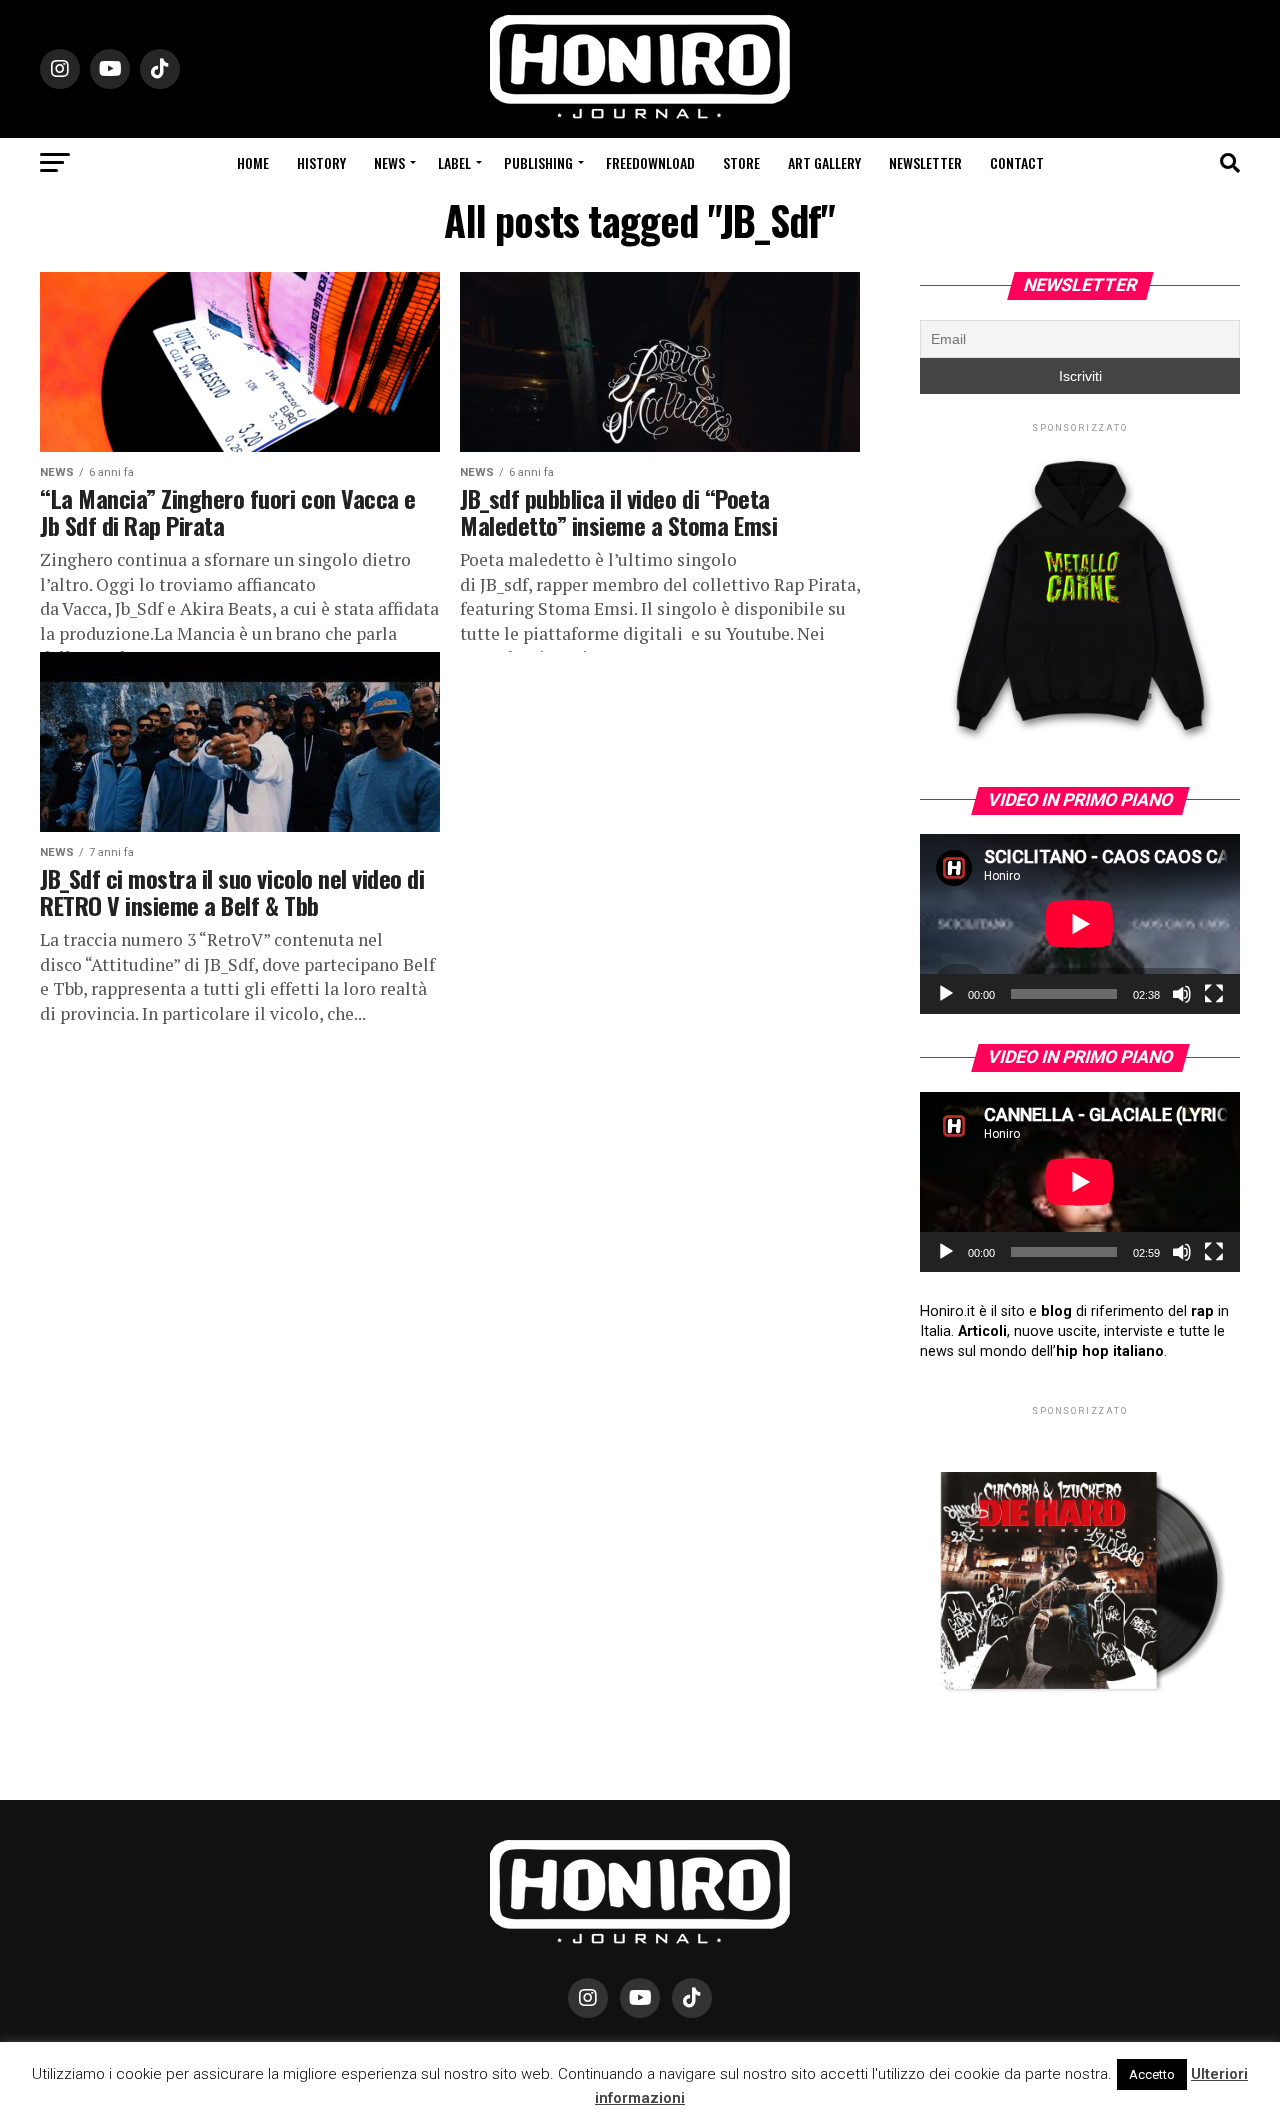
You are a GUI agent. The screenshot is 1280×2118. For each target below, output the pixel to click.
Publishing (538, 162)
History (321, 162)
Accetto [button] (1152, 2074)
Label (454, 162)
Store (741, 162)
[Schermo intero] (1214, 994)
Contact (1017, 162)
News (389, 162)
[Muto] (1182, 994)
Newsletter (925, 162)
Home (253, 162)
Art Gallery (824, 162)
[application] (1080, 924)
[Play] (946, 994)
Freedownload (650, 162)
